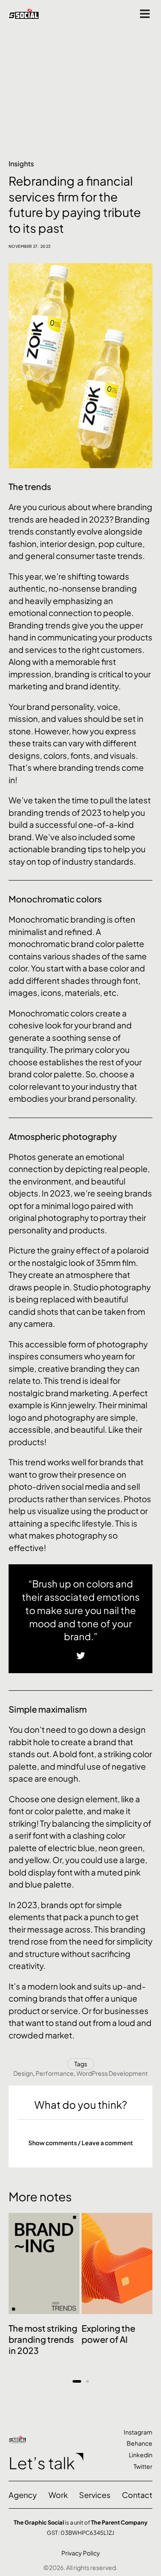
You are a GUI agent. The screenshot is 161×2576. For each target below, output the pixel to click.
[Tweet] (81, 1656)
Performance (55, 2073)
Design (23, 2073)
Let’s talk (42, 2463)
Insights (21, 164)
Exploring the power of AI (108, 2334)
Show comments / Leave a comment (81, 2143)
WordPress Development (112, 2073)
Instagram (138, 2432)
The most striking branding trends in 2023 (43, 2339)
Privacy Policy (81, 2553)
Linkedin (141, 2455)
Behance (140, 2443)
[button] (80, 2143)
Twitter (143, 2466)
